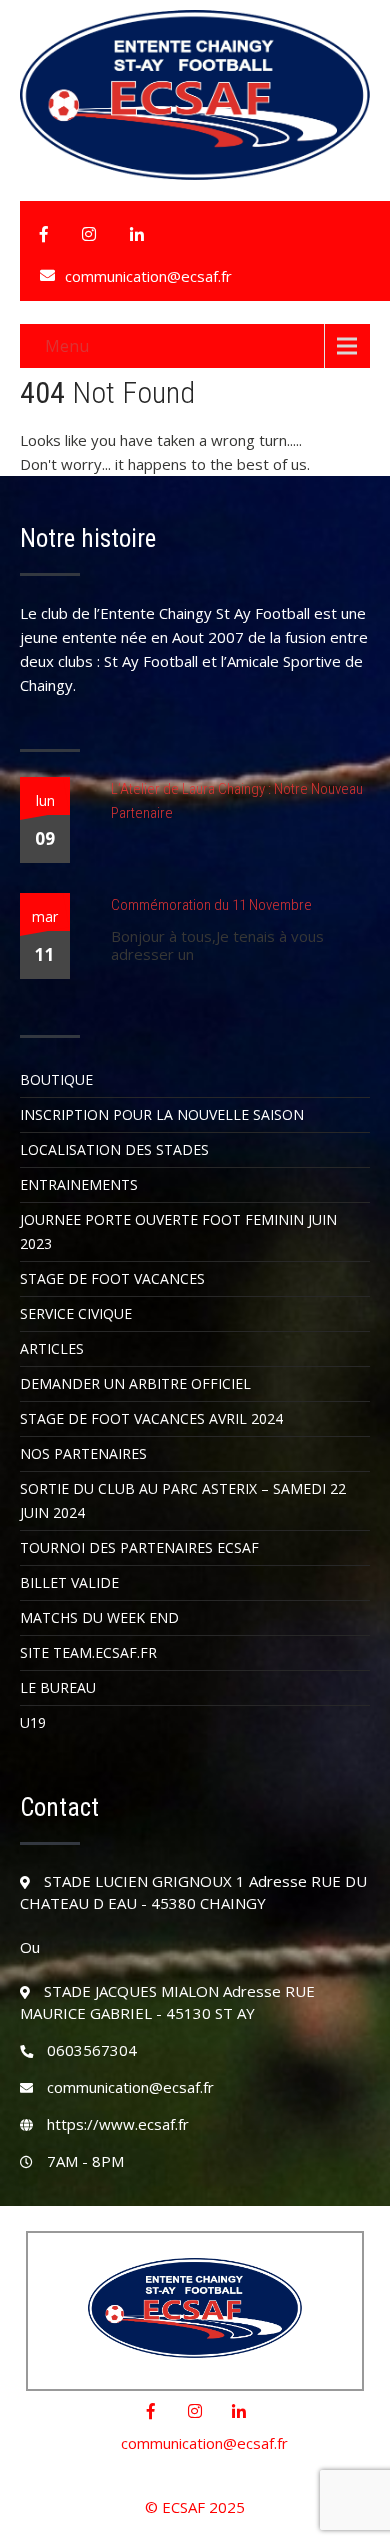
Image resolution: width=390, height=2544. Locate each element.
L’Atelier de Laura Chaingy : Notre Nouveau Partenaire (237, 801)
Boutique (56, 1079)
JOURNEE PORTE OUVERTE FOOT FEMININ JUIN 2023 (178, 1231)
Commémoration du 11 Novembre (211, 905)
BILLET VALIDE (69, 1582)
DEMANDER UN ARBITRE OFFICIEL (135, 1383)
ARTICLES (52, 1348)
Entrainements (79, 1184)
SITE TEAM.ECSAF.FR (88, 1652)
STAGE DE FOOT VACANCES (112, 1278)
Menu (67, 346)
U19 (33, 1722)
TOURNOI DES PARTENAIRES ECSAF (139, 1547)
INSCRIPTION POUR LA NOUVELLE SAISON (162, 1114)
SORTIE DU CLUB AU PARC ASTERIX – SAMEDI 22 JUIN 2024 (183, 1500)
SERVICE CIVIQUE (76, 1313)
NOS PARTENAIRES (83, 1453)
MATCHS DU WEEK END (99, 1617)
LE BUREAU (58, 1687)
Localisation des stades (114, 1149)
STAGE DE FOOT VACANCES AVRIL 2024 (151, 1418)
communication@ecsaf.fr (148, 276)
